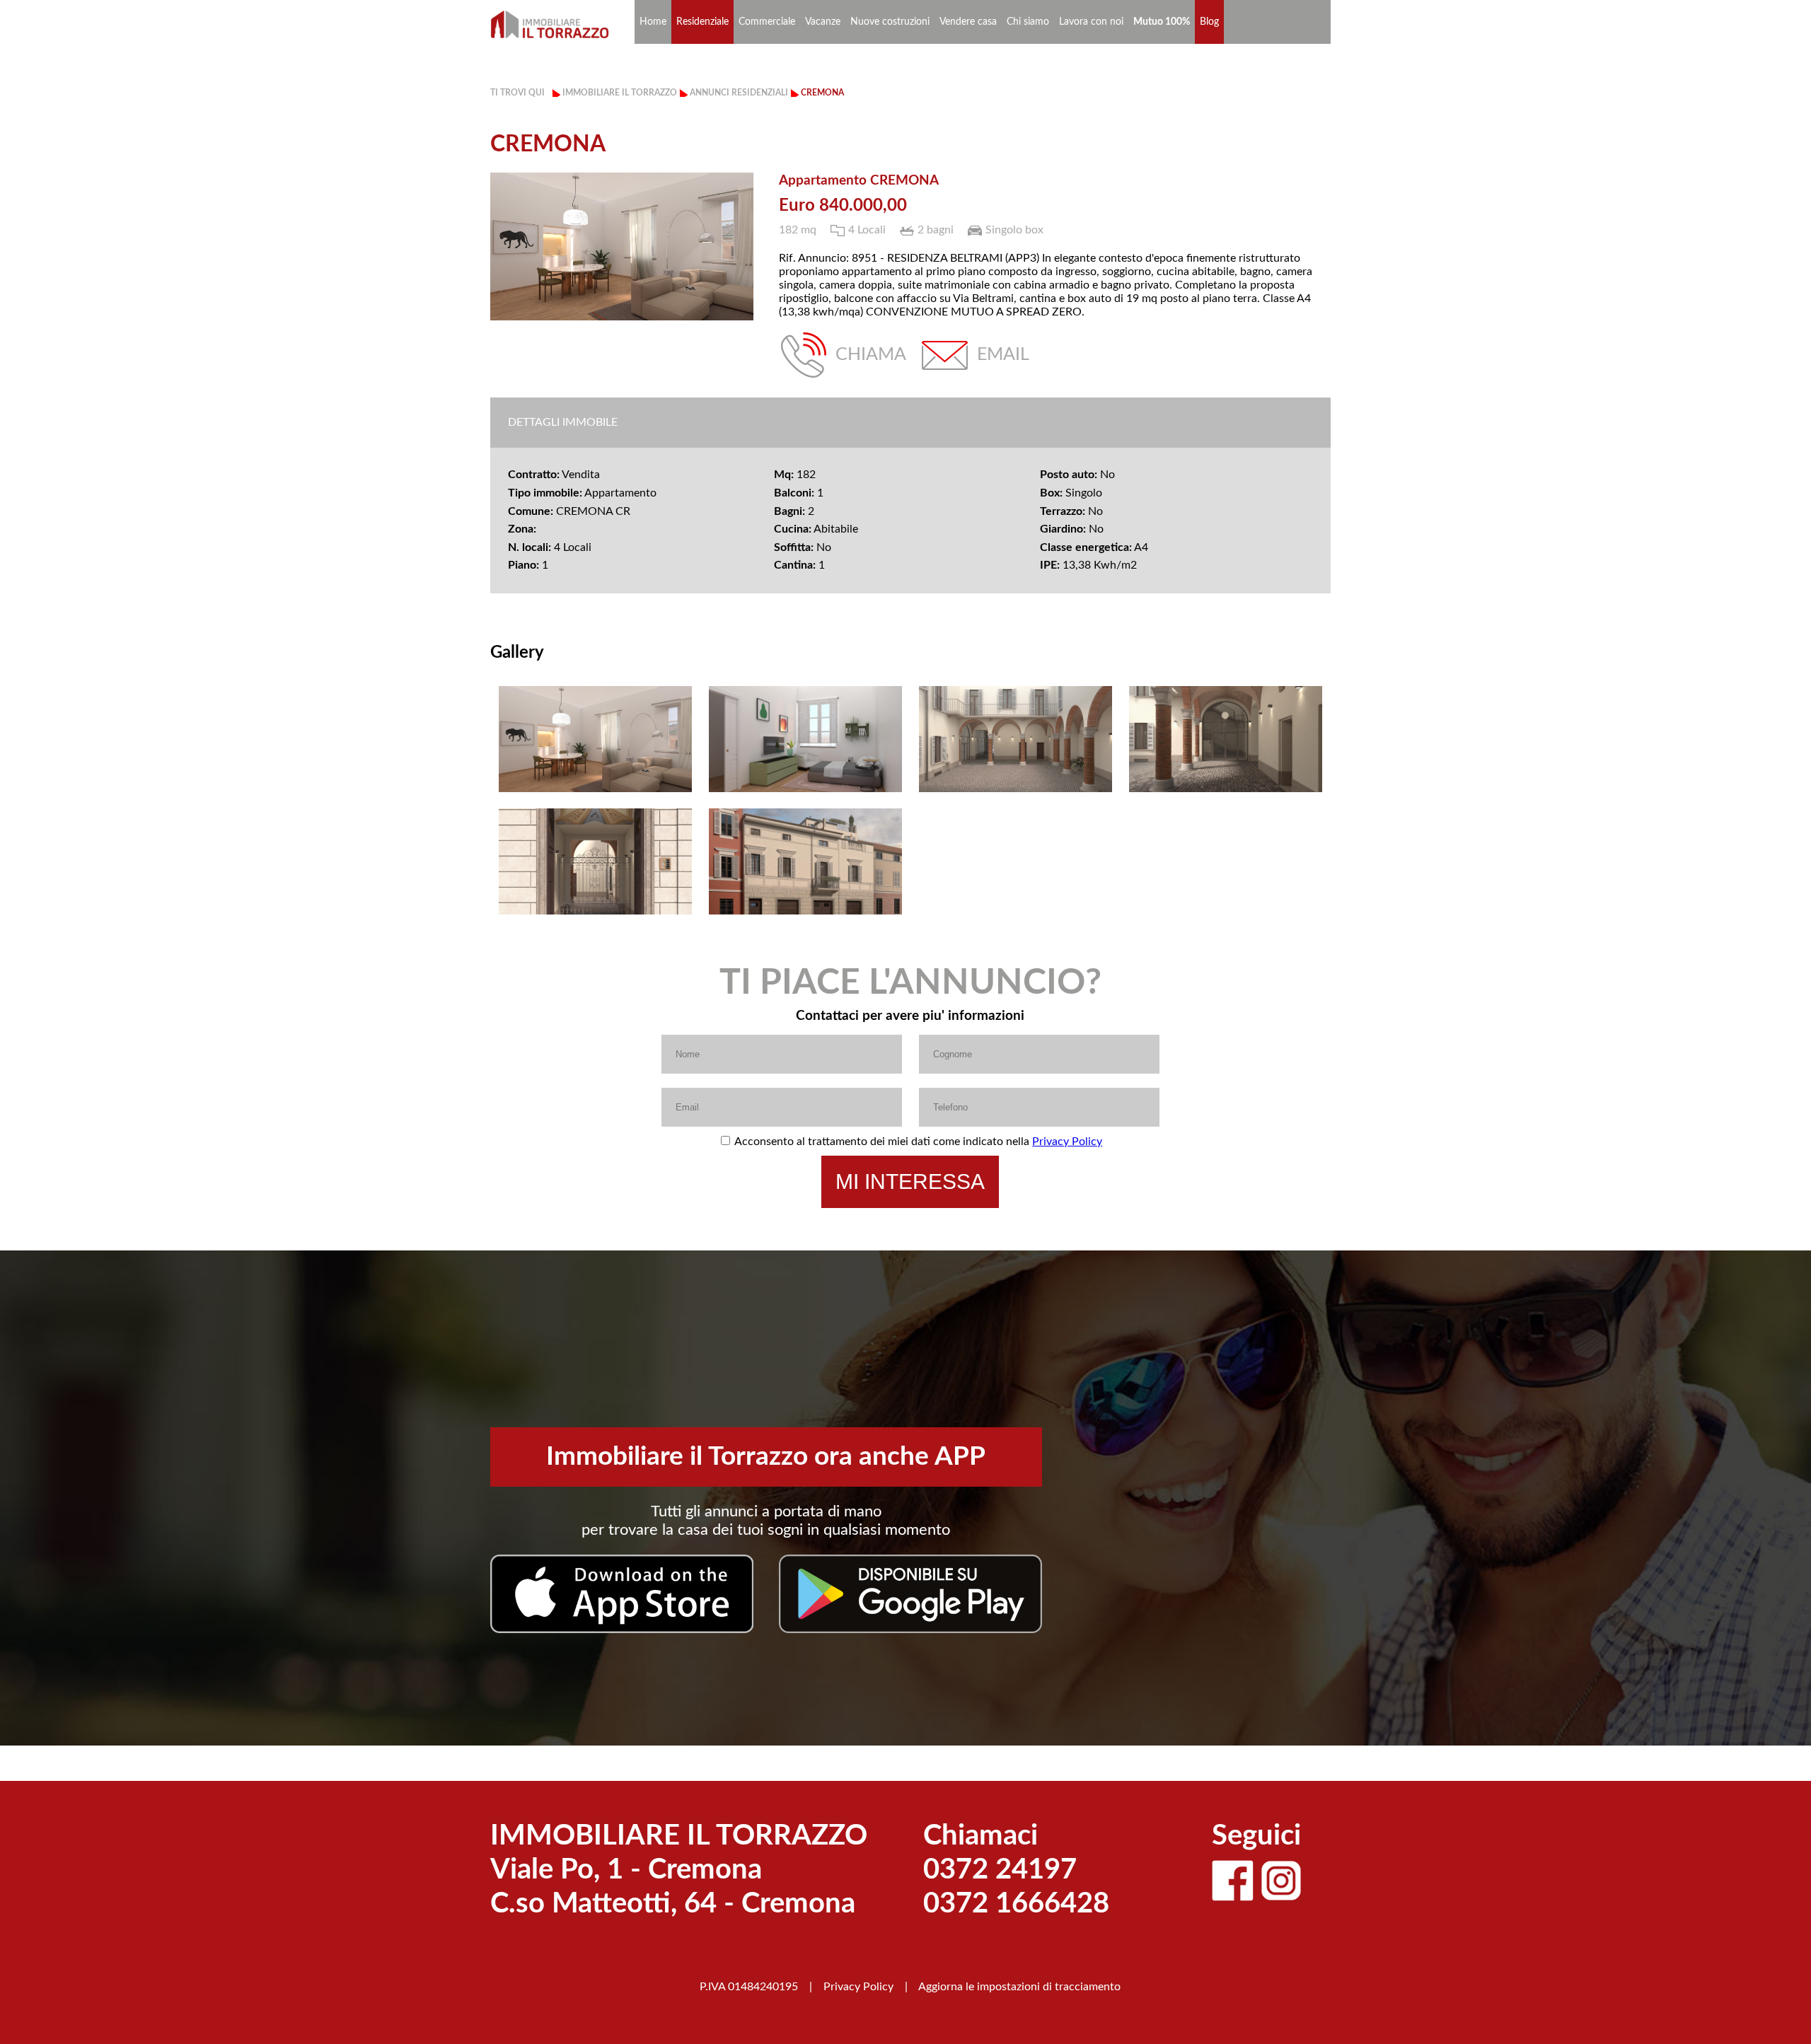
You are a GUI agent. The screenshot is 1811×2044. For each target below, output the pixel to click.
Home (653, 22)
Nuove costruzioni (890, 22)
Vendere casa (968, 22)
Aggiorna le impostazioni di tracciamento (1019, 1987)
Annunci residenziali (739, 93)
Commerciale (767, 22)
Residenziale (702, 22)
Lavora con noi (1091, 22)
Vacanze (823, 22)
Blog (1209, 22)
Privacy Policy (1067, 1142)
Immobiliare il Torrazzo (620, 93)
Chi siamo (1028, 22)
